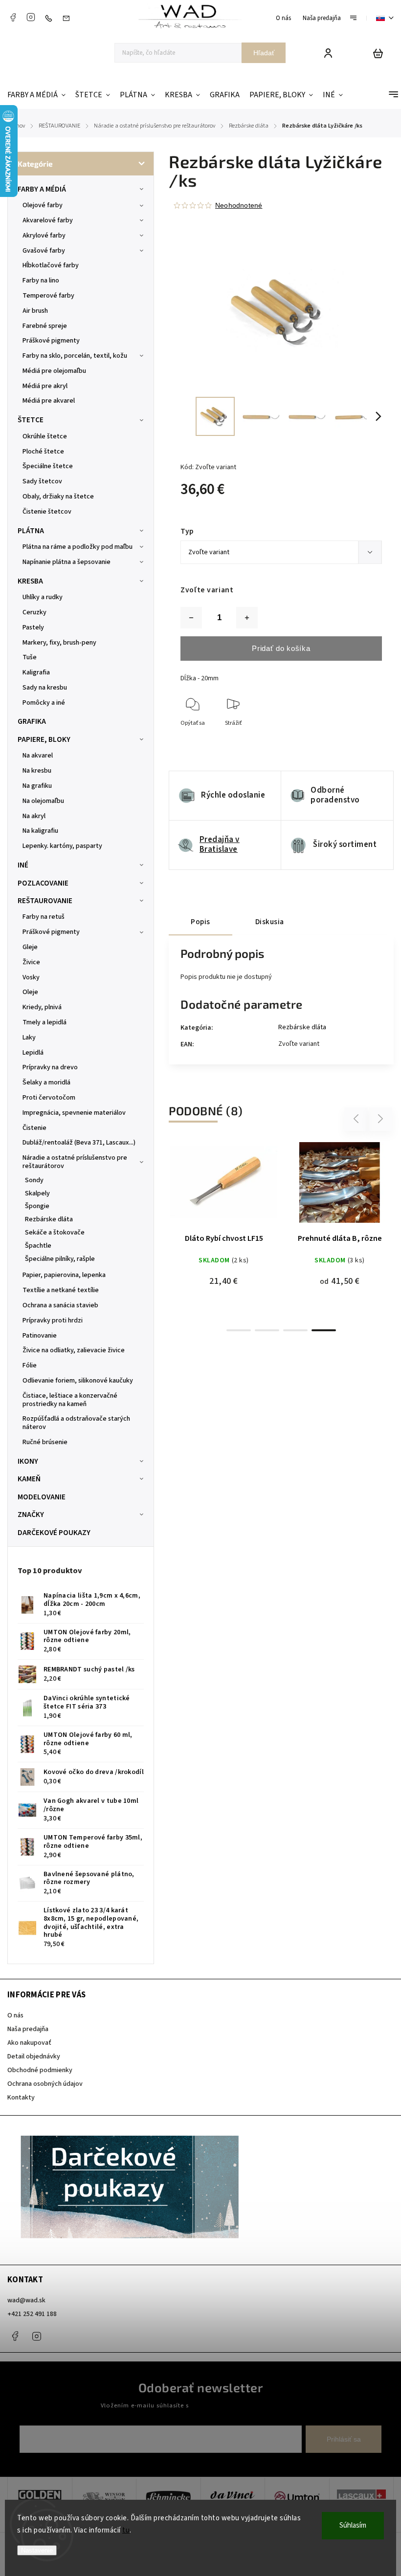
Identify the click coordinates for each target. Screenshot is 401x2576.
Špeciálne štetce (48, 466)
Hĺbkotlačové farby (51, 265)
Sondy (34, 1180)
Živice (31, 962)
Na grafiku (37, 786)
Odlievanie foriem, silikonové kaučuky (78, 1381)
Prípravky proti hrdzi (53, 1320)
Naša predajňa (322, 18)
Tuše (30, 657)
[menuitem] (39, 95)
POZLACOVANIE (43, 883)
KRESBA (30, 581)
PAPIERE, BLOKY (44, 739)
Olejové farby (43, 205)
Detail (247, 1154)
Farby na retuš (44, 917)
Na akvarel (38, 756)
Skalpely (37, 1193)
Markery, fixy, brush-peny (59, 643)
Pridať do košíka (281, 648)
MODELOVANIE (42, 1497)
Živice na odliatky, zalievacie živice (74, 1350)
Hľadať (264, 53)
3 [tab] (295, 1330)
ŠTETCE (31, 420)
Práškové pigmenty (51, 341)
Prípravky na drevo (50, 1067)
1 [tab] (239, 1330)
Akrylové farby (44, 236)
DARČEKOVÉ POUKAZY (54, 1533)
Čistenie (34, 1128)
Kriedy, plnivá (42, 1007)
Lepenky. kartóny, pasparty (62, 846)
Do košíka (200, 1154)
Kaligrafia (36, 672)
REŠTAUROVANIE (45, 901)
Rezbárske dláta (49, 1219)
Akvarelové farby (48, 220)
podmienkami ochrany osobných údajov (245, 2405)
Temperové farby (48, 296)
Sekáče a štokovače (55, 1233)
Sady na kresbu (45, 688)
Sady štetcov (42, 481)
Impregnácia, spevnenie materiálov (74, 1113)
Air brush (35, 311)
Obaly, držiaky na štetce (58, 497)
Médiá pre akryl (45, 386)
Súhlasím (353, 2525)
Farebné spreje (45, 326)
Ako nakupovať (29, 2043)
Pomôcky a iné (44, 703)
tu (126, 2530)
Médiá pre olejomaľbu (54, 371)
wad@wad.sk (26, 2300)
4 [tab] (324, 1330)
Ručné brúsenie (45, 1442)
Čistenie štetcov (47, 512)
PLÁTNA (31, 531)
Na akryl (34, 816)
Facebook (13, 17)
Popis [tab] (200, 922)
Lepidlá (33, 1053)
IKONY (28, 1461)
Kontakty (21, 2098)
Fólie (30, 1365)
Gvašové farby (44, 251)
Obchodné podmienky (40, 2070)
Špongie (37, 1206)
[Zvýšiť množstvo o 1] (247, 618)
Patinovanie (40, 1336)
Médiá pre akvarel (49, 401)
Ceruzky (34, 612)
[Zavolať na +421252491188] (51, 18)
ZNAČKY (31, 1515)
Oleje (30, 992)
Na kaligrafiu (40, 831)
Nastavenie (37, 2550)
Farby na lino (41, 281)
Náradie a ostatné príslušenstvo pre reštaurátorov (75, 1162)
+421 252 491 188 (32, 2314)
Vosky (31, 977)
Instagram (31, 17)
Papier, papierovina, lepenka (64, 1275)
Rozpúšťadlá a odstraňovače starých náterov (76, 1423)
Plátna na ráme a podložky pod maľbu (78, 547)
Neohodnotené (239, 205)
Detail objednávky (34, 2056)
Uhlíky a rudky (43, 597)
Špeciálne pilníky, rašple (60, 1259)
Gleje (30, 947)
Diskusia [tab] (270, 922)
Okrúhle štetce (45, 436)
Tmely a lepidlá (45, 1022)
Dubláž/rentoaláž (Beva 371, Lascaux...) (79, 1143)
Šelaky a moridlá (46, 1082)
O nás (283, 18)
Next (381, 1119)
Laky (29, 1038)
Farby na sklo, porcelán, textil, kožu (75, 356)
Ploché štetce (43, 452)
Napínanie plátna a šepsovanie (67, 562)
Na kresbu (37, 771)
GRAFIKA (32, 721)
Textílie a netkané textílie (61, 1290)
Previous (357, 1119)
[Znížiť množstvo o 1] (191, 618)
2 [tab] (267, 1330)
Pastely (33, 628)
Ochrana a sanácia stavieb (60, 1305)
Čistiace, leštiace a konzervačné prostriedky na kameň (70, 1400)
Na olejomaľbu (43, 801)
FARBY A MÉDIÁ (42, 189)
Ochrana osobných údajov (45, 2084)
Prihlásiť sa (344, 2439)
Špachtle (38, 1246)
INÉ (23, 865)
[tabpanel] (224, 1207)
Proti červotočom (49, 1098)
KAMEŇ (29, 1479)
